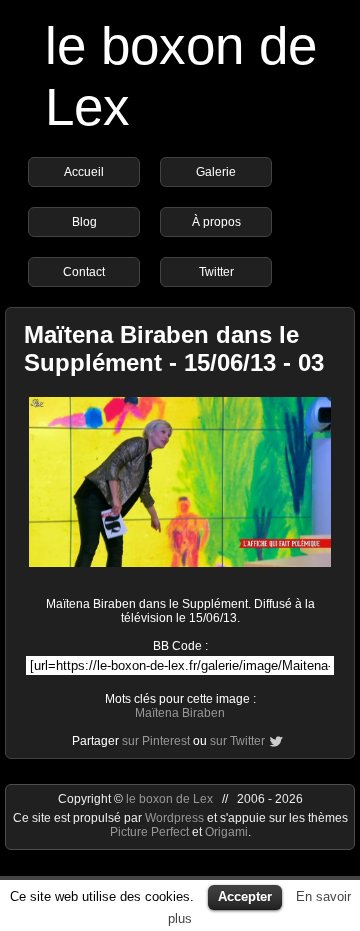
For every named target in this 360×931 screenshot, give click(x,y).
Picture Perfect (149, 832)
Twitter (216, 272)
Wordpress (176, 818)
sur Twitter (237, 741)
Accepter (245, 896)
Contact (84, 272)
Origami (226, 832)
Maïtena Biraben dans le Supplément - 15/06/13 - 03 (174, 348)
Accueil (84, 172)
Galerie (216, 172)
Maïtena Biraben (180, 713)
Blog (84, 222)
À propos (216, 222)
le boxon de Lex (169, 799)
